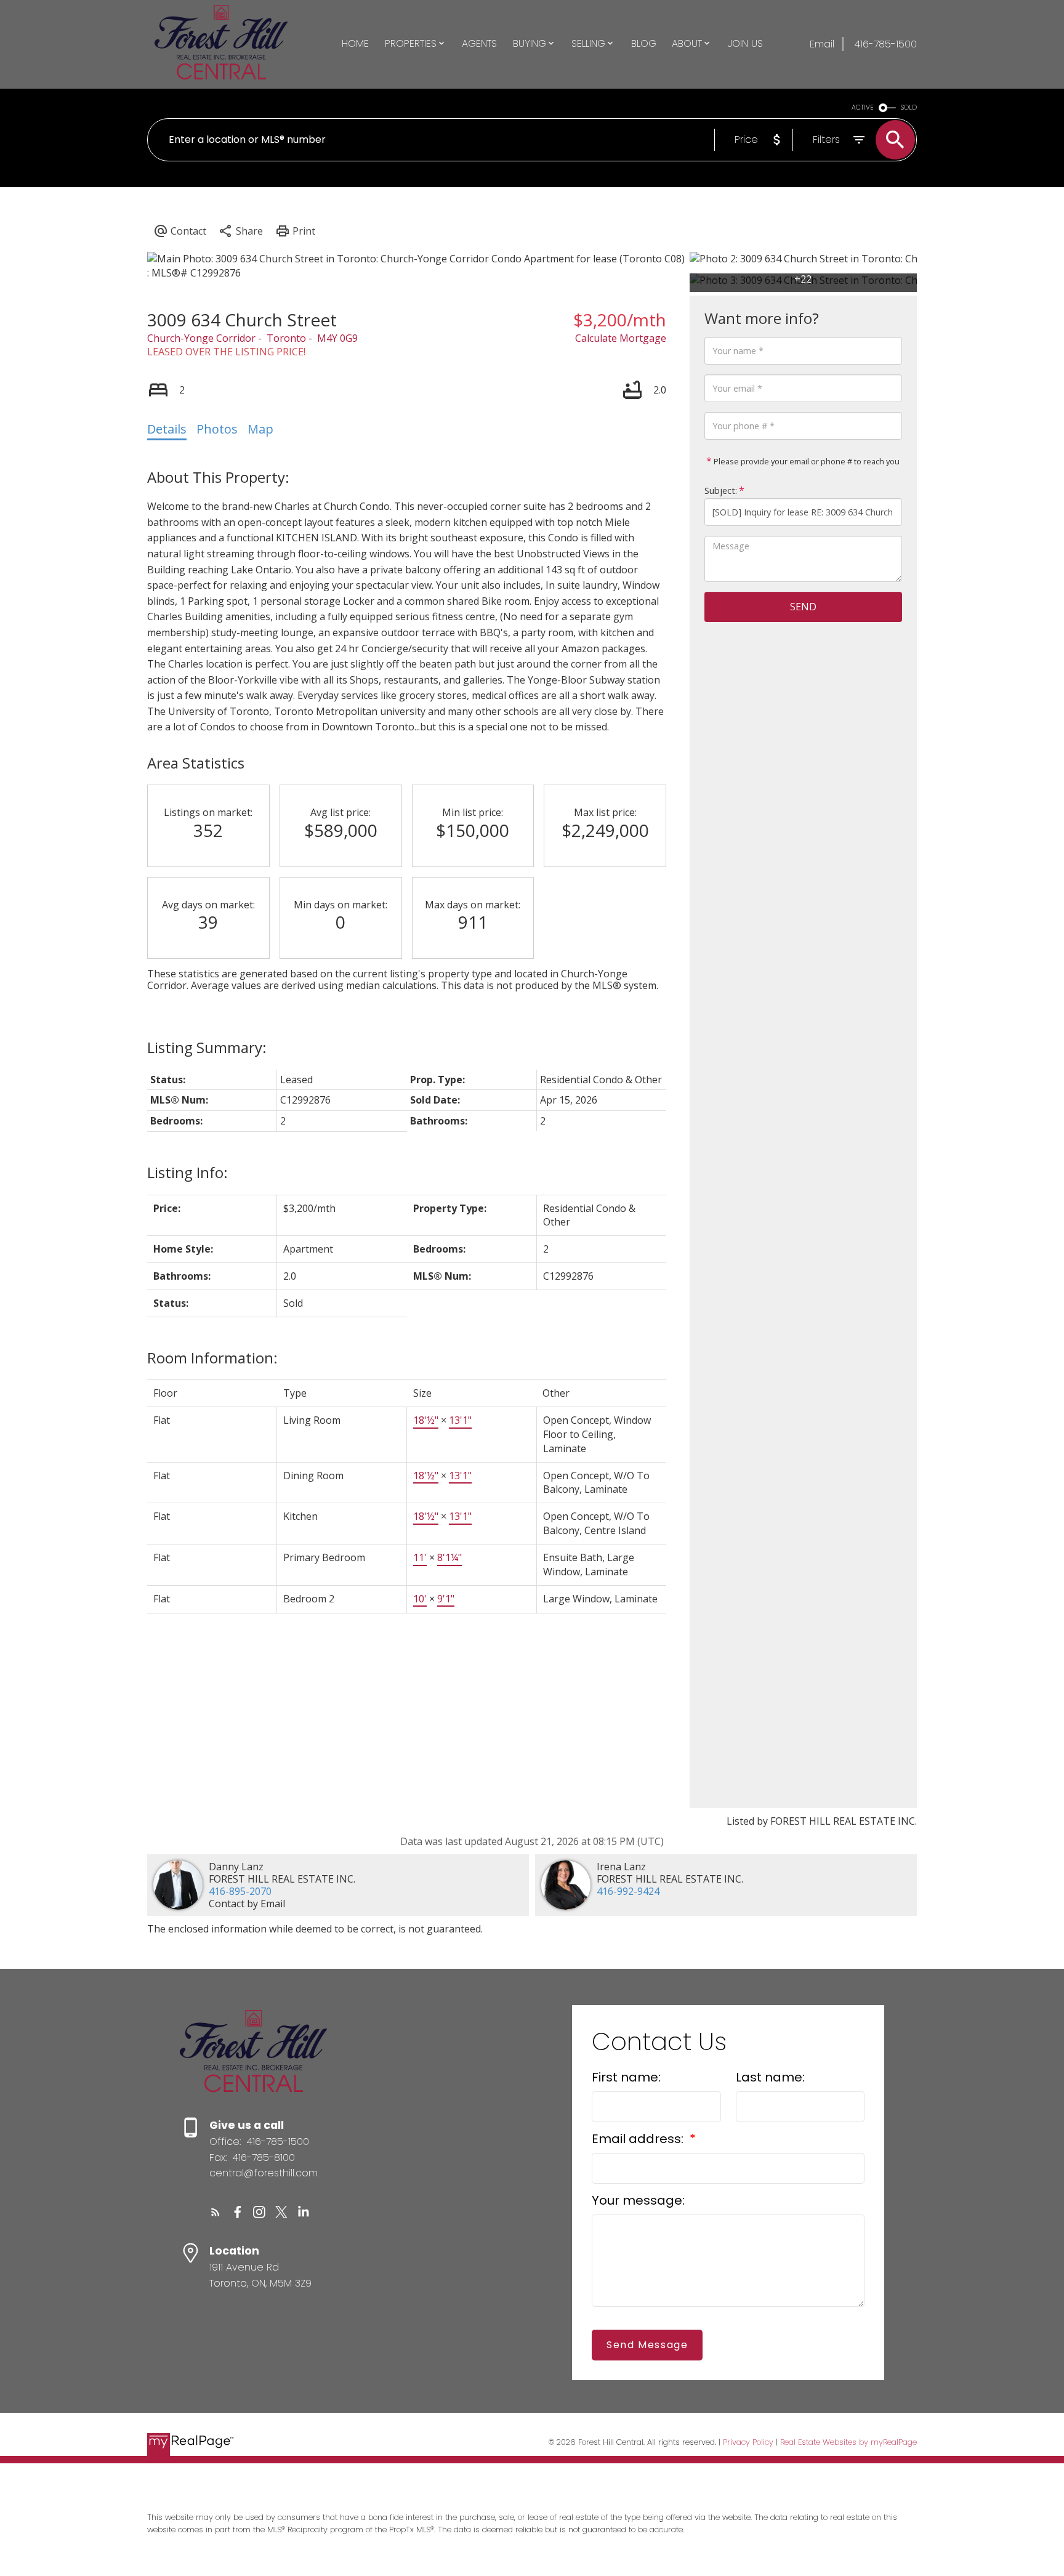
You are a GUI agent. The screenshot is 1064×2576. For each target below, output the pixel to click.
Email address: (639, 2139)
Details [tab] (167, 429)
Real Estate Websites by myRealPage (848, 2442)
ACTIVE (863, 107)
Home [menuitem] (355, 43)
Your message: (638, 2200)
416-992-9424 (628, 1891)
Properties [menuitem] (411, 43)
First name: (626, 2077)
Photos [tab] (217, 429)
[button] (216, 2212)
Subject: (721, 491)
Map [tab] (260, 429)
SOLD (909, 107)
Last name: (770, 2077)
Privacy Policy (748, 2442)
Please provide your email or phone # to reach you (806, 461)
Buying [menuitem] (530, 43)
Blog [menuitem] (644, 43)
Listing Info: (187, 1172)
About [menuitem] (687, 43)
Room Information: (212, 1358)
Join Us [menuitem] (745, 43)
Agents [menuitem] (479, 43)
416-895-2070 (240, 1891)
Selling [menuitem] (588, 43)
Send (803, 607)
